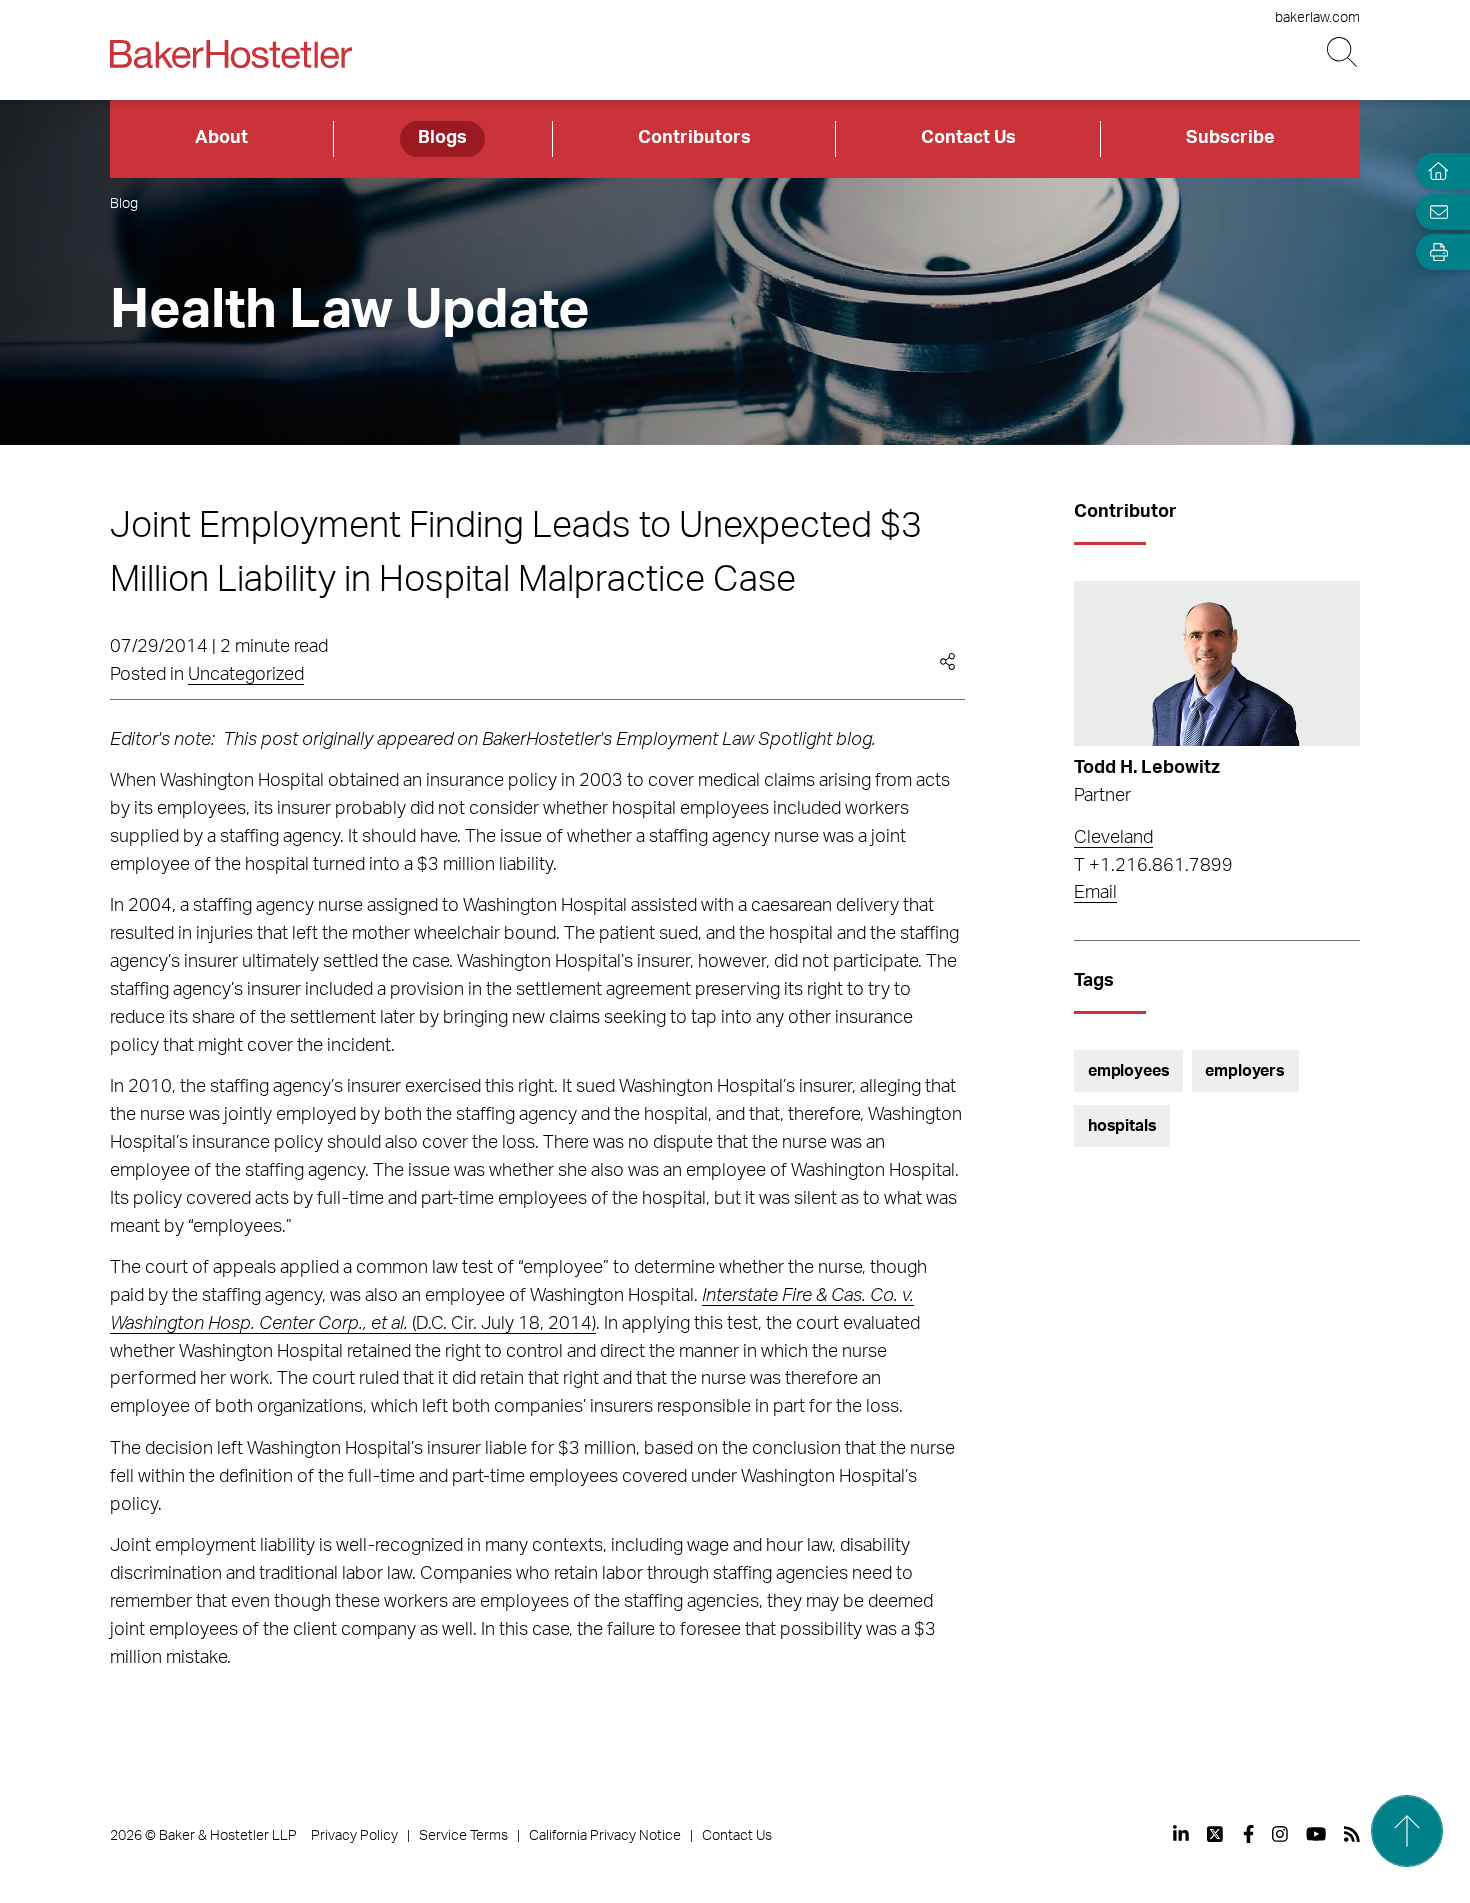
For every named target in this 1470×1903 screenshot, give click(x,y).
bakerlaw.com (1317, 18)
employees (1129, 1071)
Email (1095, 893)
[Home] (1434, 171)
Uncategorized (246, 675)
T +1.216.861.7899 (1153, 866)
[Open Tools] (1434, 252)
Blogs (442, 138)
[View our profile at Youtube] (1316, 1834)
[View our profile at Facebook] (1248, 1834)
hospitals (1122, 1126)
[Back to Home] (231, 54)
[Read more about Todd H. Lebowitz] (1216, 664)
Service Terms (463, 1836)
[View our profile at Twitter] (1216, 1834)
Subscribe (1230, 138)
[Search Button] (1343, 52)
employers (1245, 1071)
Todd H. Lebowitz (1147, 768)
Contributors (694, 138)
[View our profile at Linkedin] (1181, 1834)
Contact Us (968, 138)
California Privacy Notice (605, 1836)
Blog (124, 204)
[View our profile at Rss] (1352, 1834)
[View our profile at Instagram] (1280, 1834)
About (221, 138)
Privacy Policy (354, 1836)
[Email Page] (1434, 211)
